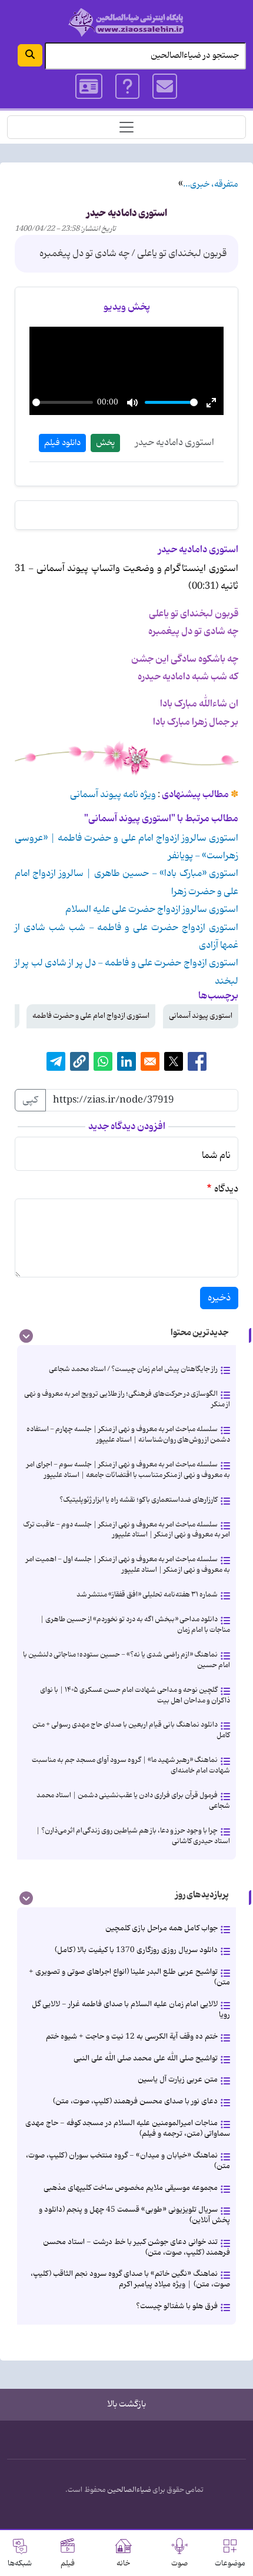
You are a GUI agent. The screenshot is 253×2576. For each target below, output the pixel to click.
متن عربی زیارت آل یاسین (178, 2079)
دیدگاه (226, 1189)
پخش (105, 443)
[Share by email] (150, 1061)
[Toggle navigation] (126, 127)
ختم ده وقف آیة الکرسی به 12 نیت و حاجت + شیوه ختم (132, 2036)
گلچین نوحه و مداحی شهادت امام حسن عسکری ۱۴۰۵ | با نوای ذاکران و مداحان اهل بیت (135, 1695)
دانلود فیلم (62, 443)
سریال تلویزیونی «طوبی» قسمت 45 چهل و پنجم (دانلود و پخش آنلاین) (134, 2215)
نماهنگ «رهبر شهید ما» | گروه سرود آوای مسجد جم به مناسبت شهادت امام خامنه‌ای (131, 1765)
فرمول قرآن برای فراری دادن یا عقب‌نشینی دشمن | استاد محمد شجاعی (133, 1800)
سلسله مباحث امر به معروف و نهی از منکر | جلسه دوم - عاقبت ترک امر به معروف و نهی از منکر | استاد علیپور (126, 1530)
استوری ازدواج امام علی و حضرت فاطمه (91, 1016)
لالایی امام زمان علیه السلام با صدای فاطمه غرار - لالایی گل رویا (131, 2009)
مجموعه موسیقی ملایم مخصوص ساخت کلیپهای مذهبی (131, 2188)
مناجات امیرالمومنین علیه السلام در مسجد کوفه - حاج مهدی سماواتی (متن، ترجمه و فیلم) (128, 2128)
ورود (89, 87)
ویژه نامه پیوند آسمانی (113, 795)
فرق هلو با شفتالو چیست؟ (177, 2306)
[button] (79, 1061)
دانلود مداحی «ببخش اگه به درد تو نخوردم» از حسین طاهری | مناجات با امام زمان (135, 1624)
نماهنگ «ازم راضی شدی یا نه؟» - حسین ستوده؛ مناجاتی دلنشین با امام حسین (126, 1660)
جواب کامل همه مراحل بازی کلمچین (162, 1928)
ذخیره (219, 1298)
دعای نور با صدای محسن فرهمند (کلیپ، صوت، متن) (135, 2101)
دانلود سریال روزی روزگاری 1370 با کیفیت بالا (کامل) (136, 1950)
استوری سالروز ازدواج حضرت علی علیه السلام (152, 909)
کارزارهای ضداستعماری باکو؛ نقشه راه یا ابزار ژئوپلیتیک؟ (139, 1500)
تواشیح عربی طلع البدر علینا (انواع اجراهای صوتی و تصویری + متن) (129, 1977)
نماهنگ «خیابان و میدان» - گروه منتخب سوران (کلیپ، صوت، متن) (128, 2161)
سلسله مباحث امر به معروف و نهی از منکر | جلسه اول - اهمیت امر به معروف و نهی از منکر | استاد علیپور (128, 1564)
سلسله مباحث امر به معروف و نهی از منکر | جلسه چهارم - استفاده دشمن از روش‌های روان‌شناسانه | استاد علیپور (128, 1434)
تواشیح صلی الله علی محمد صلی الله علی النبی (146, 2058)
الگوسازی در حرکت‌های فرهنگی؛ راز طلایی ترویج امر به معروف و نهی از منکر (127, 1399)
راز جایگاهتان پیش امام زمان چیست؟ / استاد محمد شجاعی (133, 1369)
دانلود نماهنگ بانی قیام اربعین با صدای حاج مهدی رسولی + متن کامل (131, 1730)
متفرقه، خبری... (211, 185)
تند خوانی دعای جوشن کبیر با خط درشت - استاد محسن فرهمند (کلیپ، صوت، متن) (137, 2247)
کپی (30, 1100)
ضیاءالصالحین (129, 2490)
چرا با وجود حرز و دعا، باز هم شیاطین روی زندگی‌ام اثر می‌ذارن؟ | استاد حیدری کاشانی (133, 1836)
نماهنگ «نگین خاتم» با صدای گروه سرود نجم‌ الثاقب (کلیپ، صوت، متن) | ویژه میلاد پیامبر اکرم (130, 2279)
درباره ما (127, 87)
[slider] (63, 402)
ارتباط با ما (165, 87)
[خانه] (126, 22)
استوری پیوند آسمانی (201, 1016)
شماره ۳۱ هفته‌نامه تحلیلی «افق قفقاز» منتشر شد (147, 1594)
